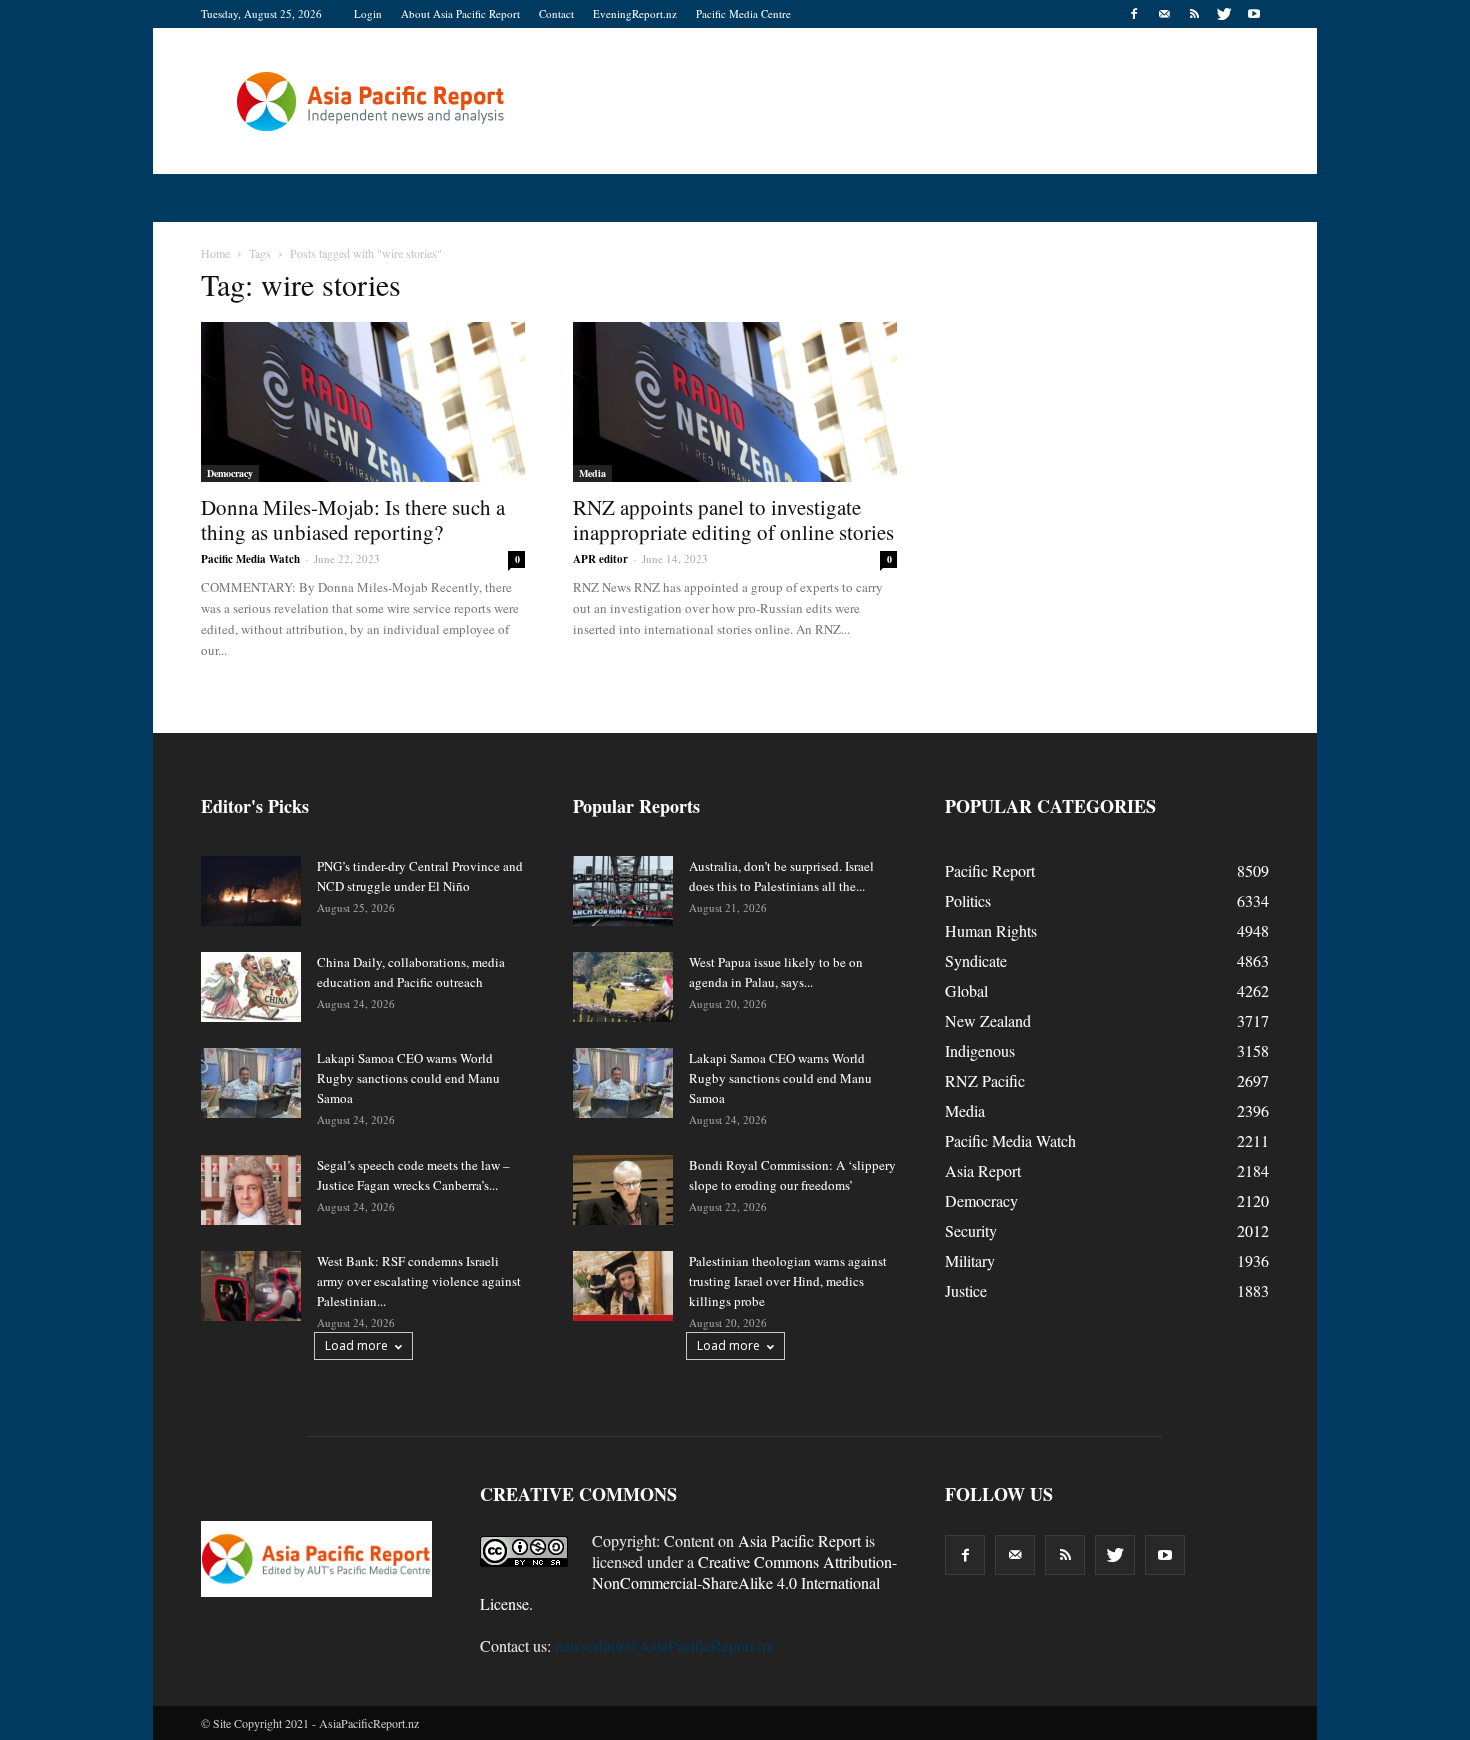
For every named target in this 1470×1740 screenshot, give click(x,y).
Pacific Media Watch (250, 559)
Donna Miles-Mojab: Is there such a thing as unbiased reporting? (353, 519)
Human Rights (991, 930)
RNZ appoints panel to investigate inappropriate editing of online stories (733, 519)
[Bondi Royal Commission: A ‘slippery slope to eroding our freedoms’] (623, 1190)
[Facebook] (1134, 14)
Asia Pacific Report (799, 1540)
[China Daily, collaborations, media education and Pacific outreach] (251, 987)
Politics (968, 900)
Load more (356, 1345)
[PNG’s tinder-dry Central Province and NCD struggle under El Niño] (251, 891)
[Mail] (1164, 14)
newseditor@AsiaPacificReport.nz (664, 1645)
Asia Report (983, 1170)
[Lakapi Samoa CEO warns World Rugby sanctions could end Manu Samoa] (251, 1083)
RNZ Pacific (985, 1080)
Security (971, 1230)
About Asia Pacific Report (460, 13)
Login (368, 13)
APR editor (600, 559)
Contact (556, 13)
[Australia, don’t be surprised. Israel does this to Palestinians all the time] (623, 891)
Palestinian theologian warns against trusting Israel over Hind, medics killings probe (788, 1281)
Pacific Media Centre (743, 13)
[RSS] (1194, 14)
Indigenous (980, 1050)
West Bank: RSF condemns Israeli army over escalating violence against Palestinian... (419, 1281)
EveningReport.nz (635, 13)
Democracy (230, 473)
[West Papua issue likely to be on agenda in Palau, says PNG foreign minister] (623, 987)
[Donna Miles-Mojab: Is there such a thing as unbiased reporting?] (363, 402)
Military (970, 1260)
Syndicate (976, 960)
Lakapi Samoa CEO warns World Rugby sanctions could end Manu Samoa (408, 1078)
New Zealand (988, 1020)
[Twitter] (1224, 14)
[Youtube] (1254, 14)
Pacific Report (990, 870)
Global (966, 990)
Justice (966, 1290)
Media (592, 473)
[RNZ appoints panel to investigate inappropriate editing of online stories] (735, 402)
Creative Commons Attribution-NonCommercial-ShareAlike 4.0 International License (688, 1582)
